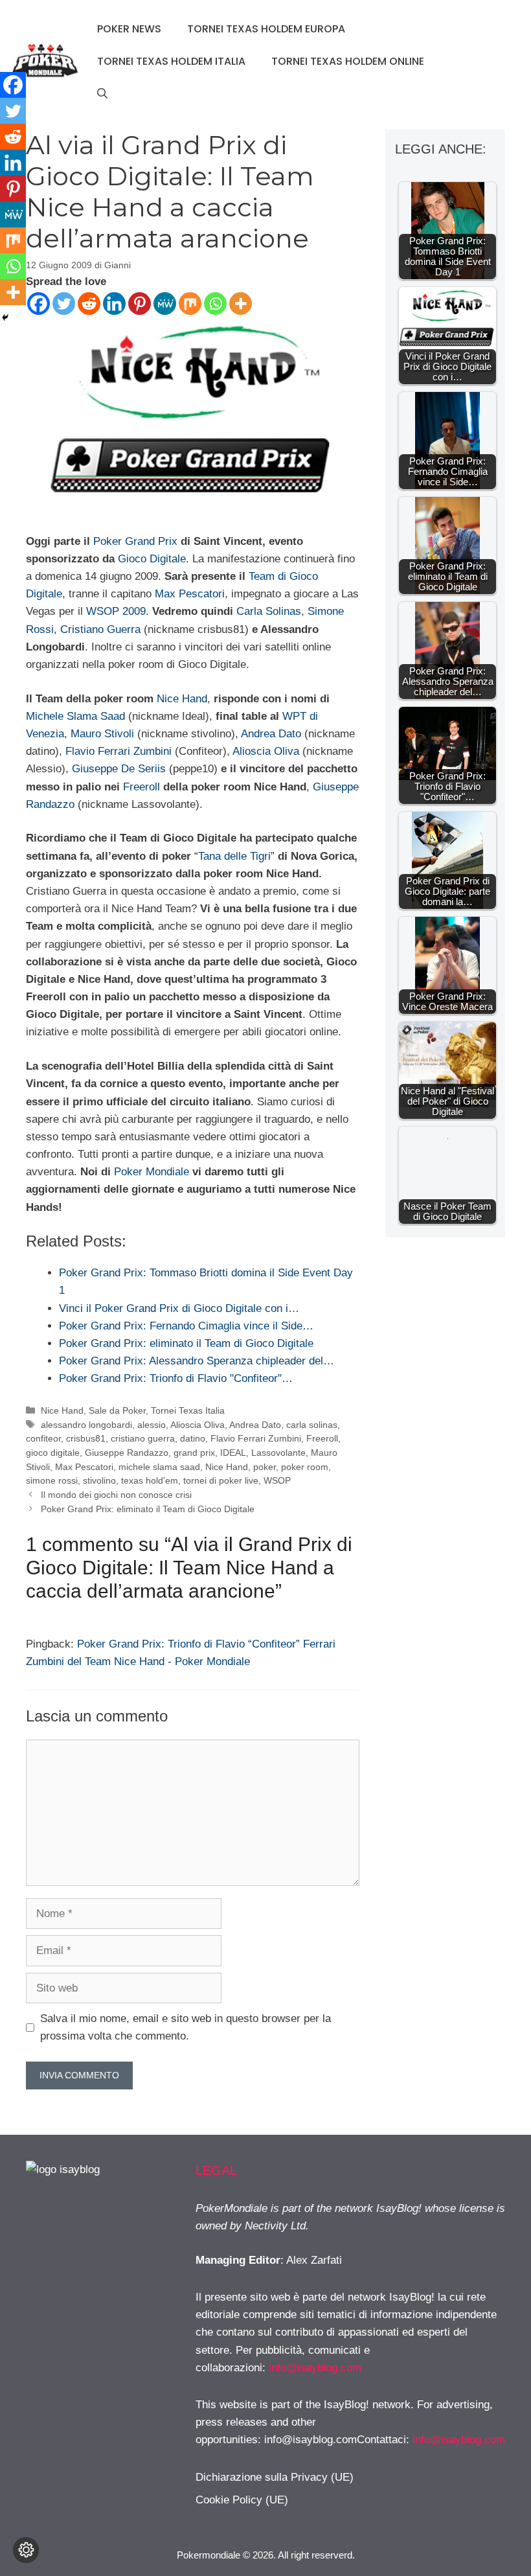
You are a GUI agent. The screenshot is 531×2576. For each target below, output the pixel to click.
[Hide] (5, 317)
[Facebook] (39, 304)
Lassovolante (278, 1453)
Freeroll (141, 787)
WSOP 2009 (116, 611)
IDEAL (233, 1453)
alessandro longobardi (86, 1425)
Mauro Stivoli (102, 734)
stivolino (99, 1480)
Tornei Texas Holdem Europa (266, 29)
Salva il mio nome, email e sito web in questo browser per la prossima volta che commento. (186, 2027)
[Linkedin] (114, 304)
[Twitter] (64, 304)
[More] (241, 304)
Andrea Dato (271, 734)
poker (265, 1467)
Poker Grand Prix (135, 541)
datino (193, 1438)
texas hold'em (150, 1480)
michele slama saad (159, 1467)
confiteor (43, 1438)
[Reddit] (89, 304)
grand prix (194, 1453)
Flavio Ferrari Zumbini (119, 751)
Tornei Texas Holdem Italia (171, 61)
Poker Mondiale (152, 1172)
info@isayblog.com (315, 2368)
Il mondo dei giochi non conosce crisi (116, 1495)
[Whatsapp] (215, 304)
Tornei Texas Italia (188, 1410)
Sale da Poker (117, 1410)
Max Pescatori (190, 594)
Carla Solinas (269, 611)
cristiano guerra (143, 1438)
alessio (152, 1425)
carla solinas (312, 1425)
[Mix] (190, 304)
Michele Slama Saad (75, 716)
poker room (305, 1467)
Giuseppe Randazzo (127, 1453)
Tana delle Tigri (234, 856)
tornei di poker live (221, 1480)
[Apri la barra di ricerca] (102, 94)
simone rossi (52, 1480)
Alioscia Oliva (266, 751)
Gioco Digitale (152, 559)
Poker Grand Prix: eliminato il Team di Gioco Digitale (148, 1509)
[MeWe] (165, 304)
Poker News (129, 29)
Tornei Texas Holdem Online (348, 61)
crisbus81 (86, 1438)
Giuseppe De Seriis (119, 769)
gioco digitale (53, 1453)
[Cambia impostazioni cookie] (26, 2550)
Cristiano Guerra (100, 629)
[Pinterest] (140, 304)
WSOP (277, 1480)
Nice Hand (182, 699)
